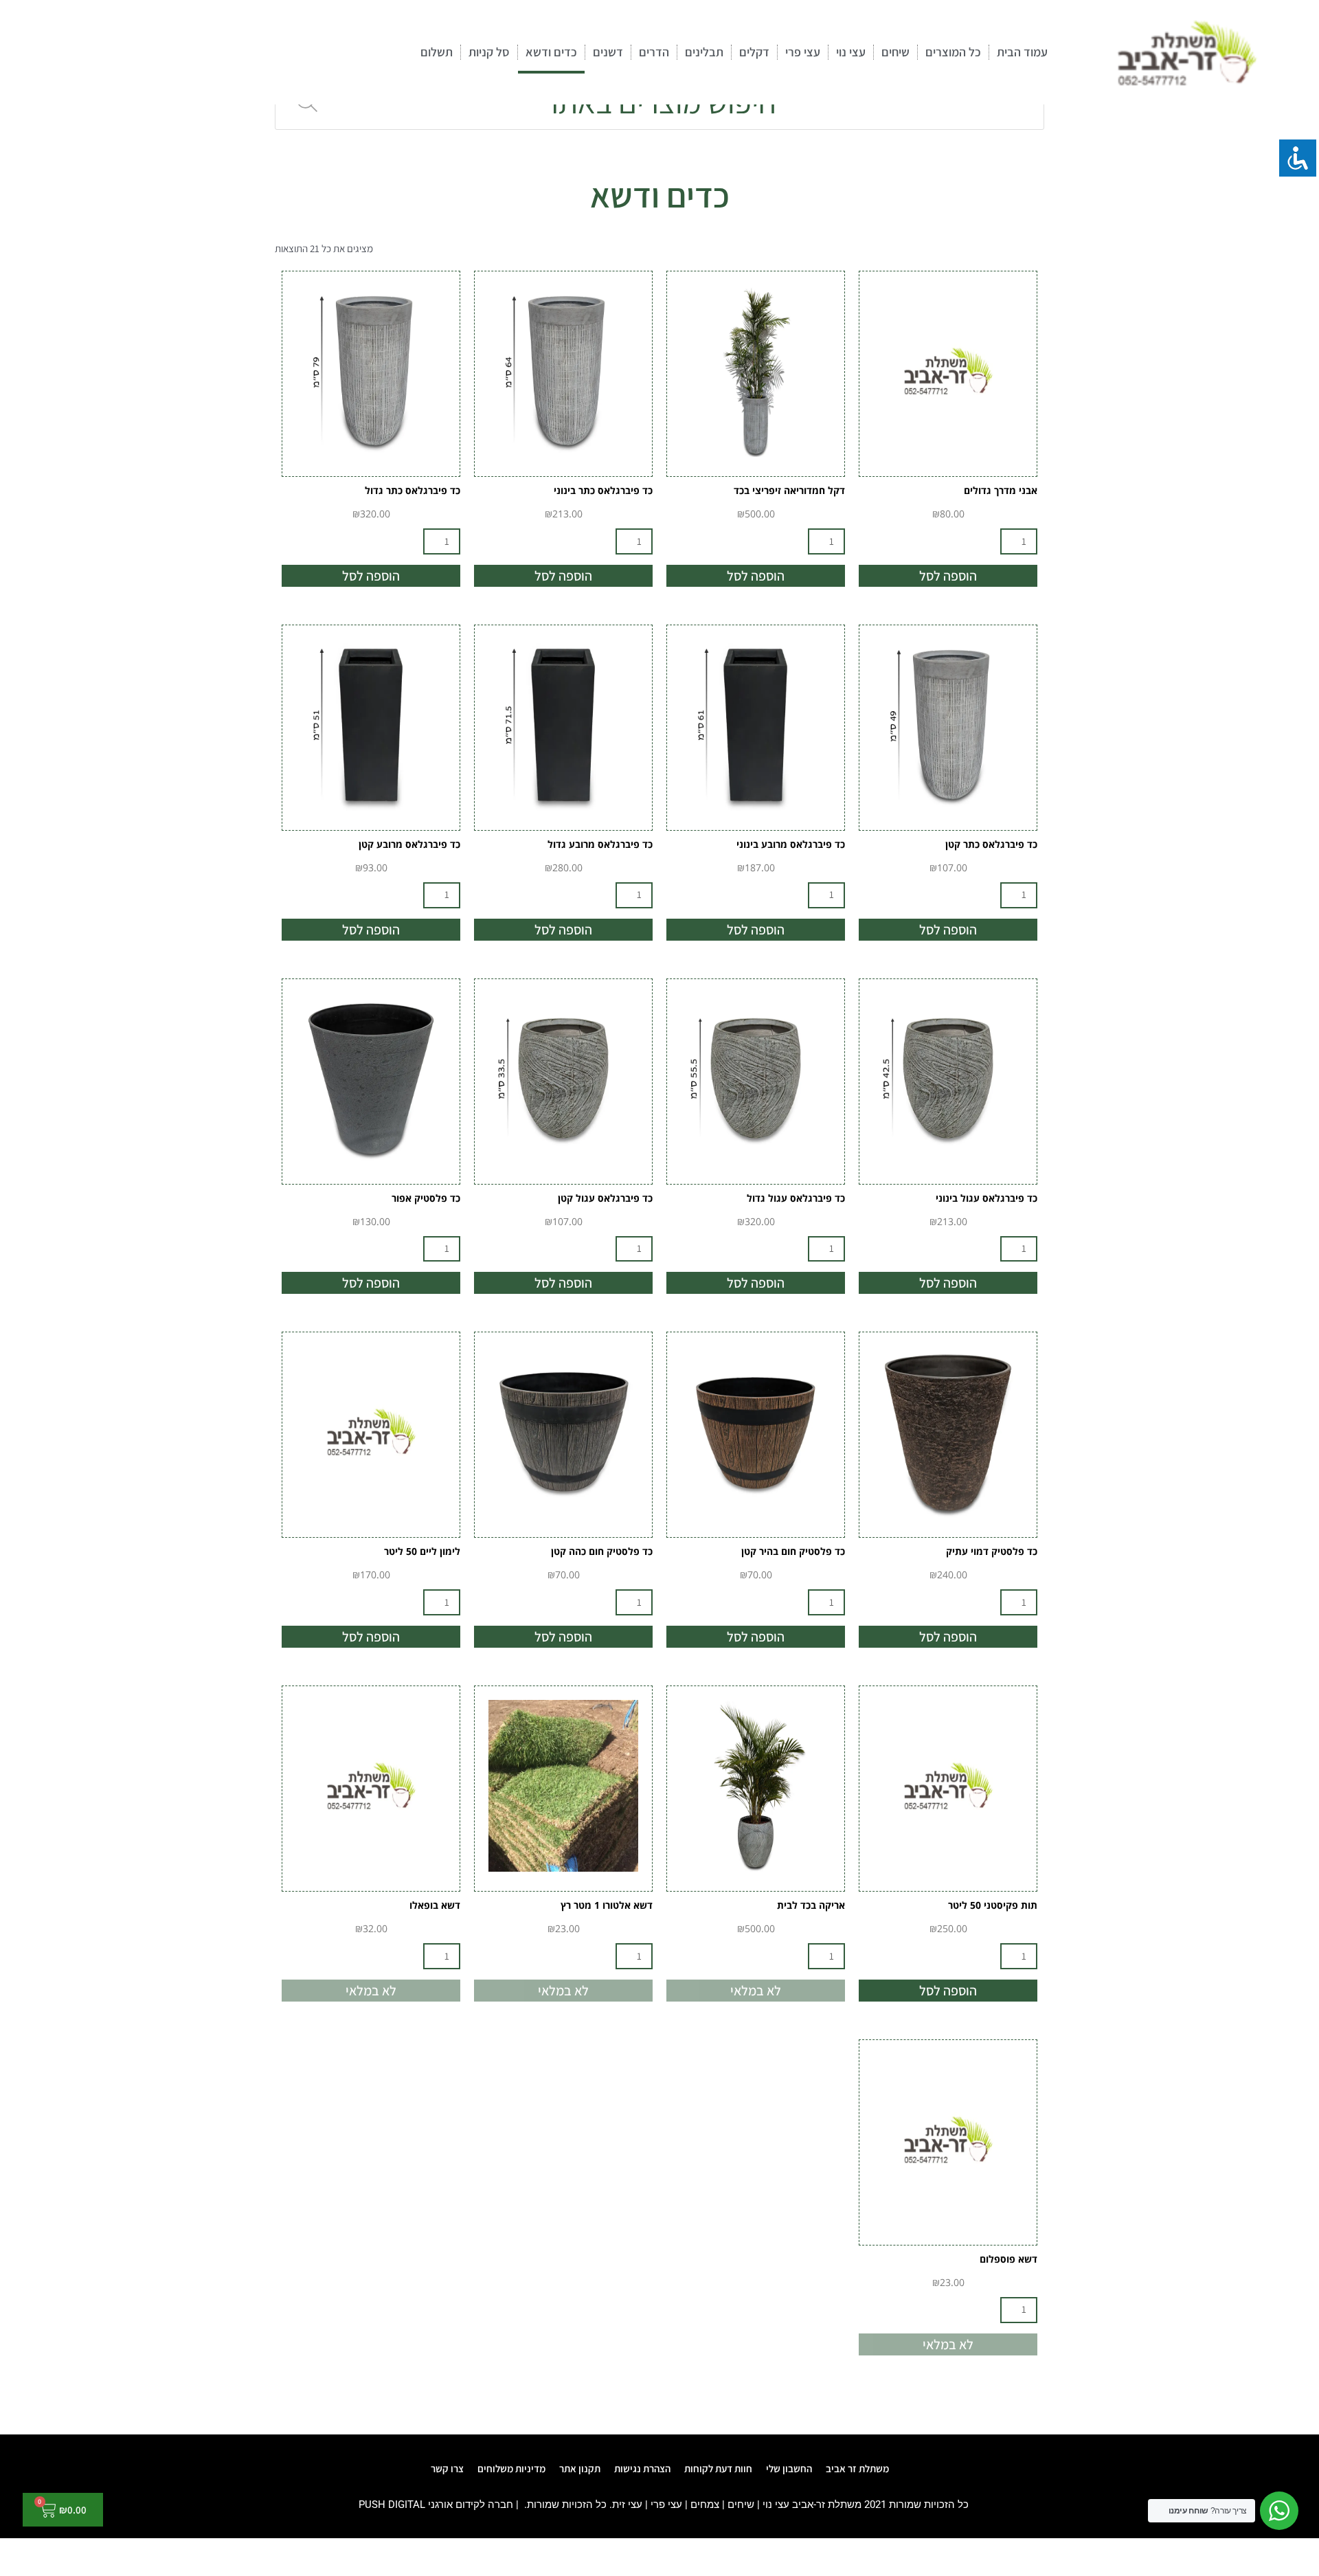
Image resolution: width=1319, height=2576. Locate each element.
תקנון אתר (580, 2468)
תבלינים (704, 52)
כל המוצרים (953, 52)
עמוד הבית (1022, 52)
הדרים (654, 52)
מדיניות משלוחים (511, 2468)
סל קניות (489, 52)
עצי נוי (851, 52)
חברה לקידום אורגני (471, 2505)
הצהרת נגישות (642, 2468)
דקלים (754, 52)
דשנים (608, 52)
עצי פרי (803, 52)
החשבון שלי (789, 2468)
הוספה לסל (948, 576)
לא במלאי (756, 1991)
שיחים (895, 52)
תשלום (437, 52)
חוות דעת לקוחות (718, 2468)
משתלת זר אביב (857, 2468)
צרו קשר (447, 2468)
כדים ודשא (551, 52)
